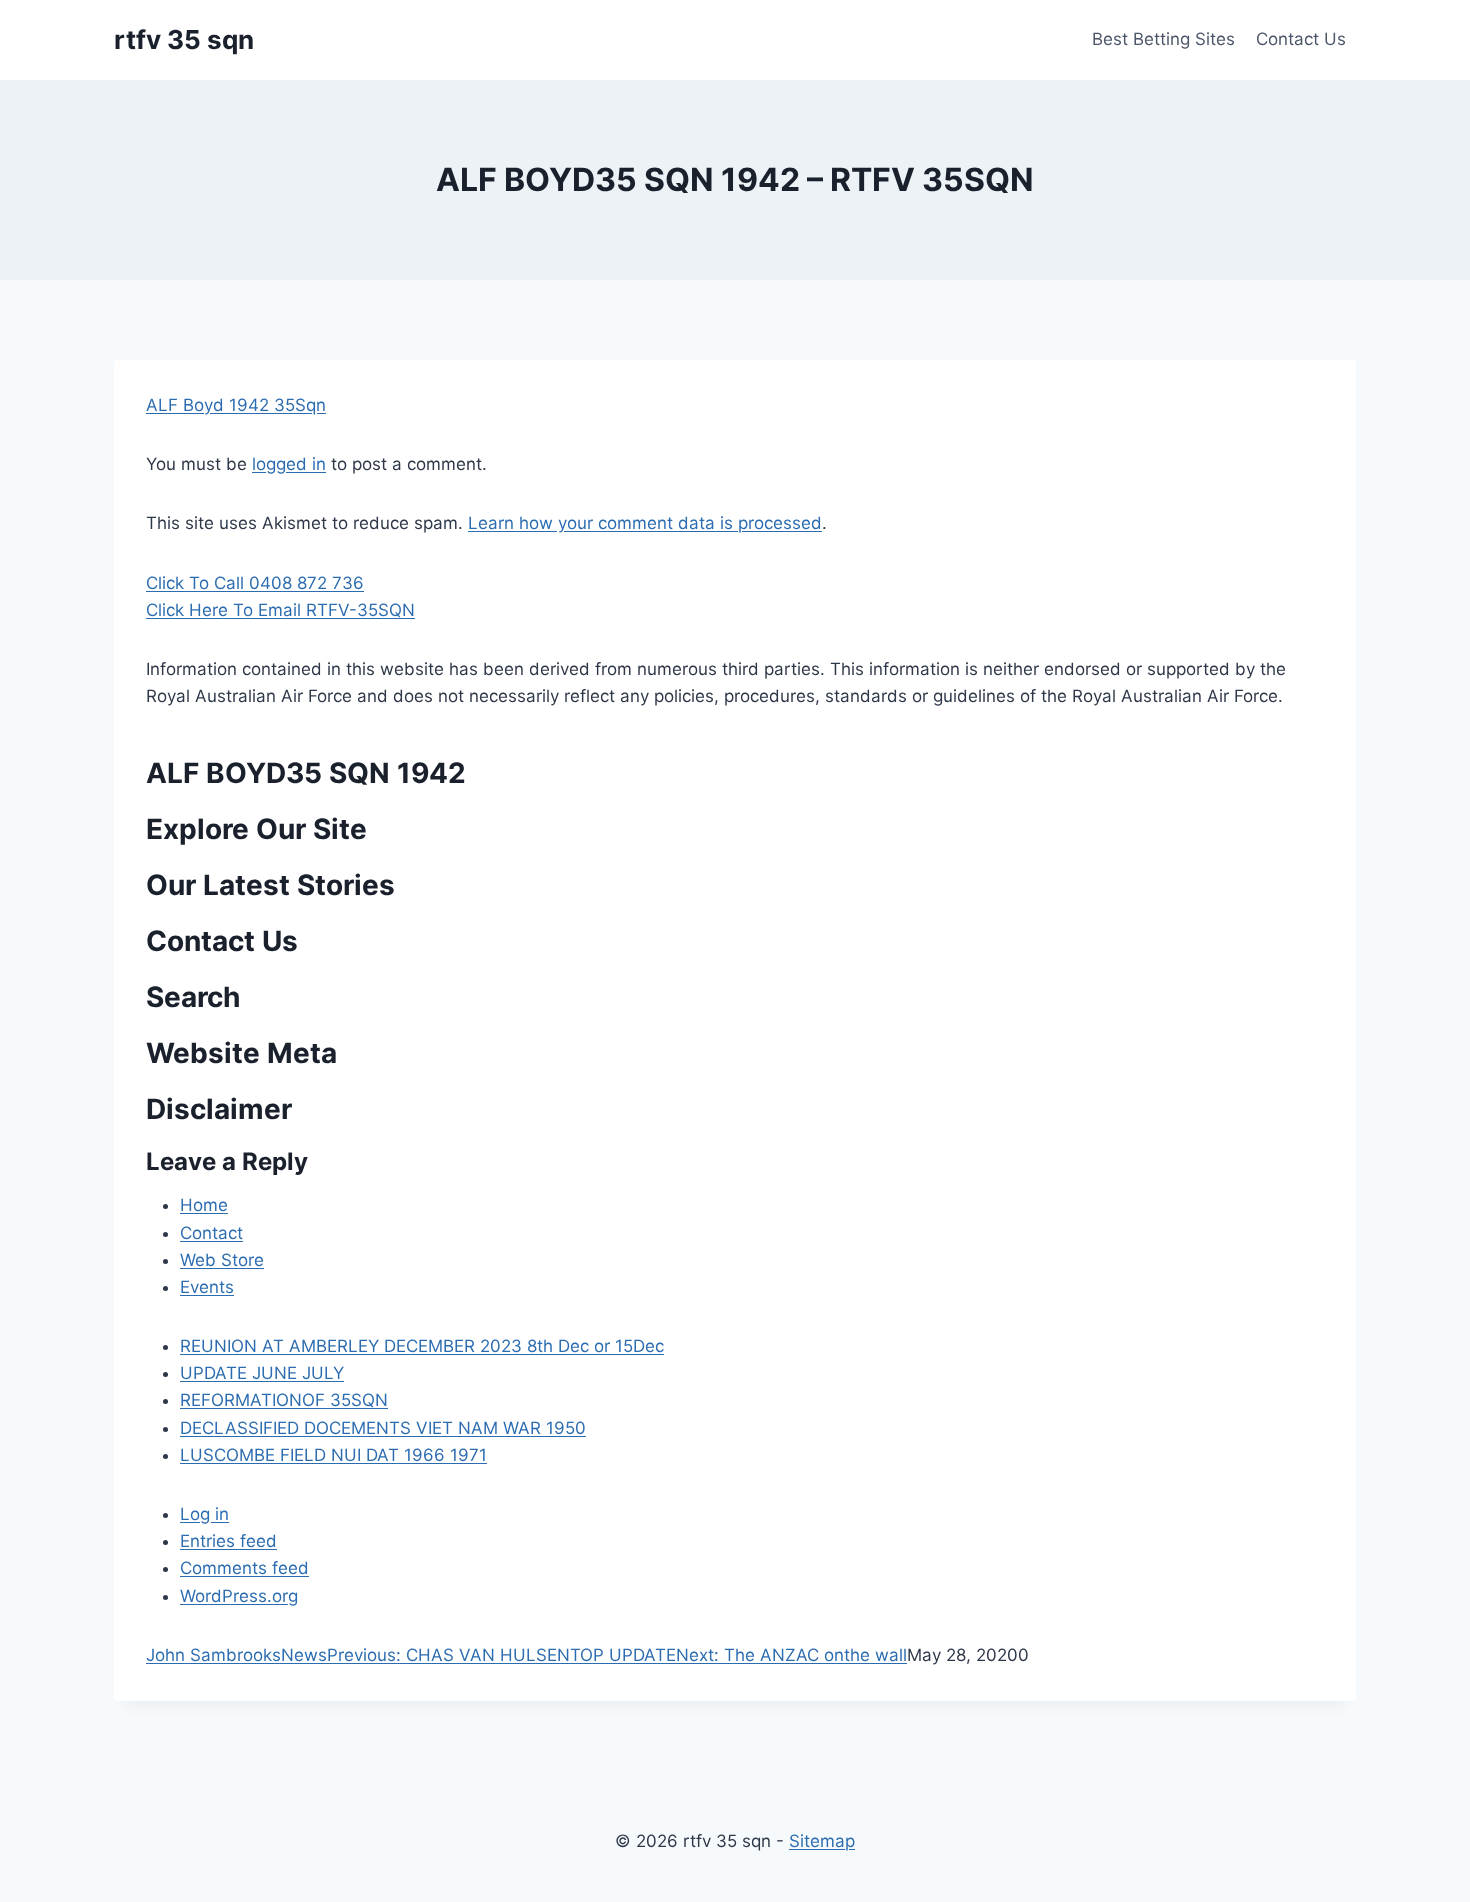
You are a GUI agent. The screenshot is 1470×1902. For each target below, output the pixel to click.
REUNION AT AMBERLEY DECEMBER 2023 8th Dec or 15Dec (422, 1346)
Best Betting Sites (1163, 39)
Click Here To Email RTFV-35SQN (280, 610)
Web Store (222, 1260)
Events (207, 1287)
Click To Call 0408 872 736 (255, 583)
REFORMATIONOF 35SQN (284, 1400)
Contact (211, 1233)
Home (204, 1205)
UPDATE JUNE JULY (262, 1373)
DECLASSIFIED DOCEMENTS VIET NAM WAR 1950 (383, 1428)
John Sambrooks (213, 1655)
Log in (204, 1514)
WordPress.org (239, 1596)
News (304, 1655)
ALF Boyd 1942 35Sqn (236, 405)
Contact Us (1301, 39)
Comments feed (244, 1568)
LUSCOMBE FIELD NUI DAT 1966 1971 (333, 1455)
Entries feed (228, 1541)
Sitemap (822, 1841)
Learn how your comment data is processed (645, 523)
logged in (289, 464)
